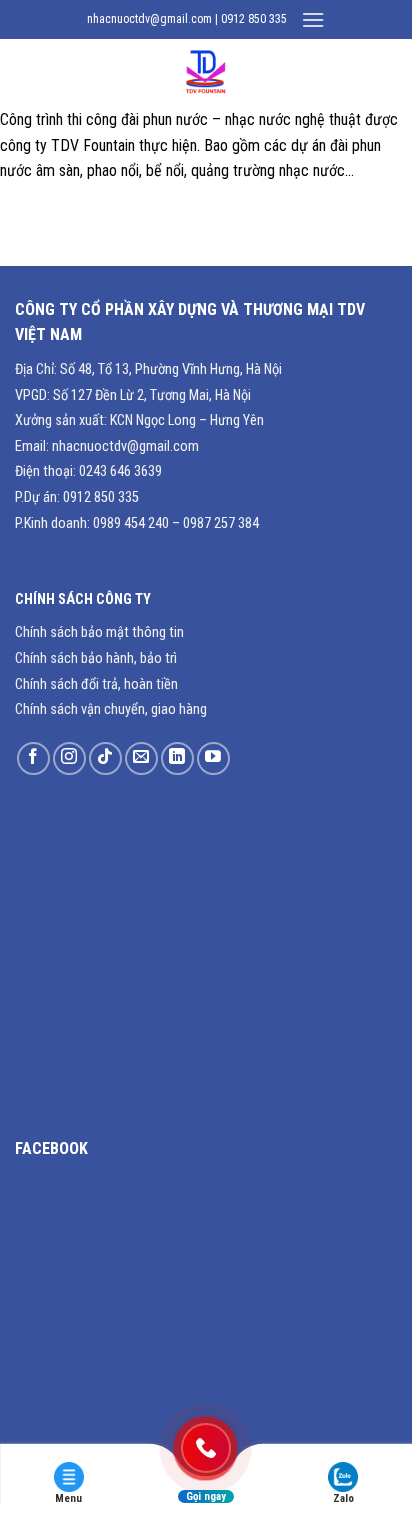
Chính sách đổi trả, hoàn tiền (96, 684)
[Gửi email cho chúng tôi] (141, 758)
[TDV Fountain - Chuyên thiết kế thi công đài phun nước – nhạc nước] (206, 73)
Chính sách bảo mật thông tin (99, 632)
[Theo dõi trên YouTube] (213, 758)
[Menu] (313, 19)
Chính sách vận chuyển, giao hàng (111, 709)
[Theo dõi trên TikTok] (105, 758)
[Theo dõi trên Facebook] (33, 758)
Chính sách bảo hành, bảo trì (96, 658)
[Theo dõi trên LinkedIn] (177, 758)
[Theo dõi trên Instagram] (69, 758)
